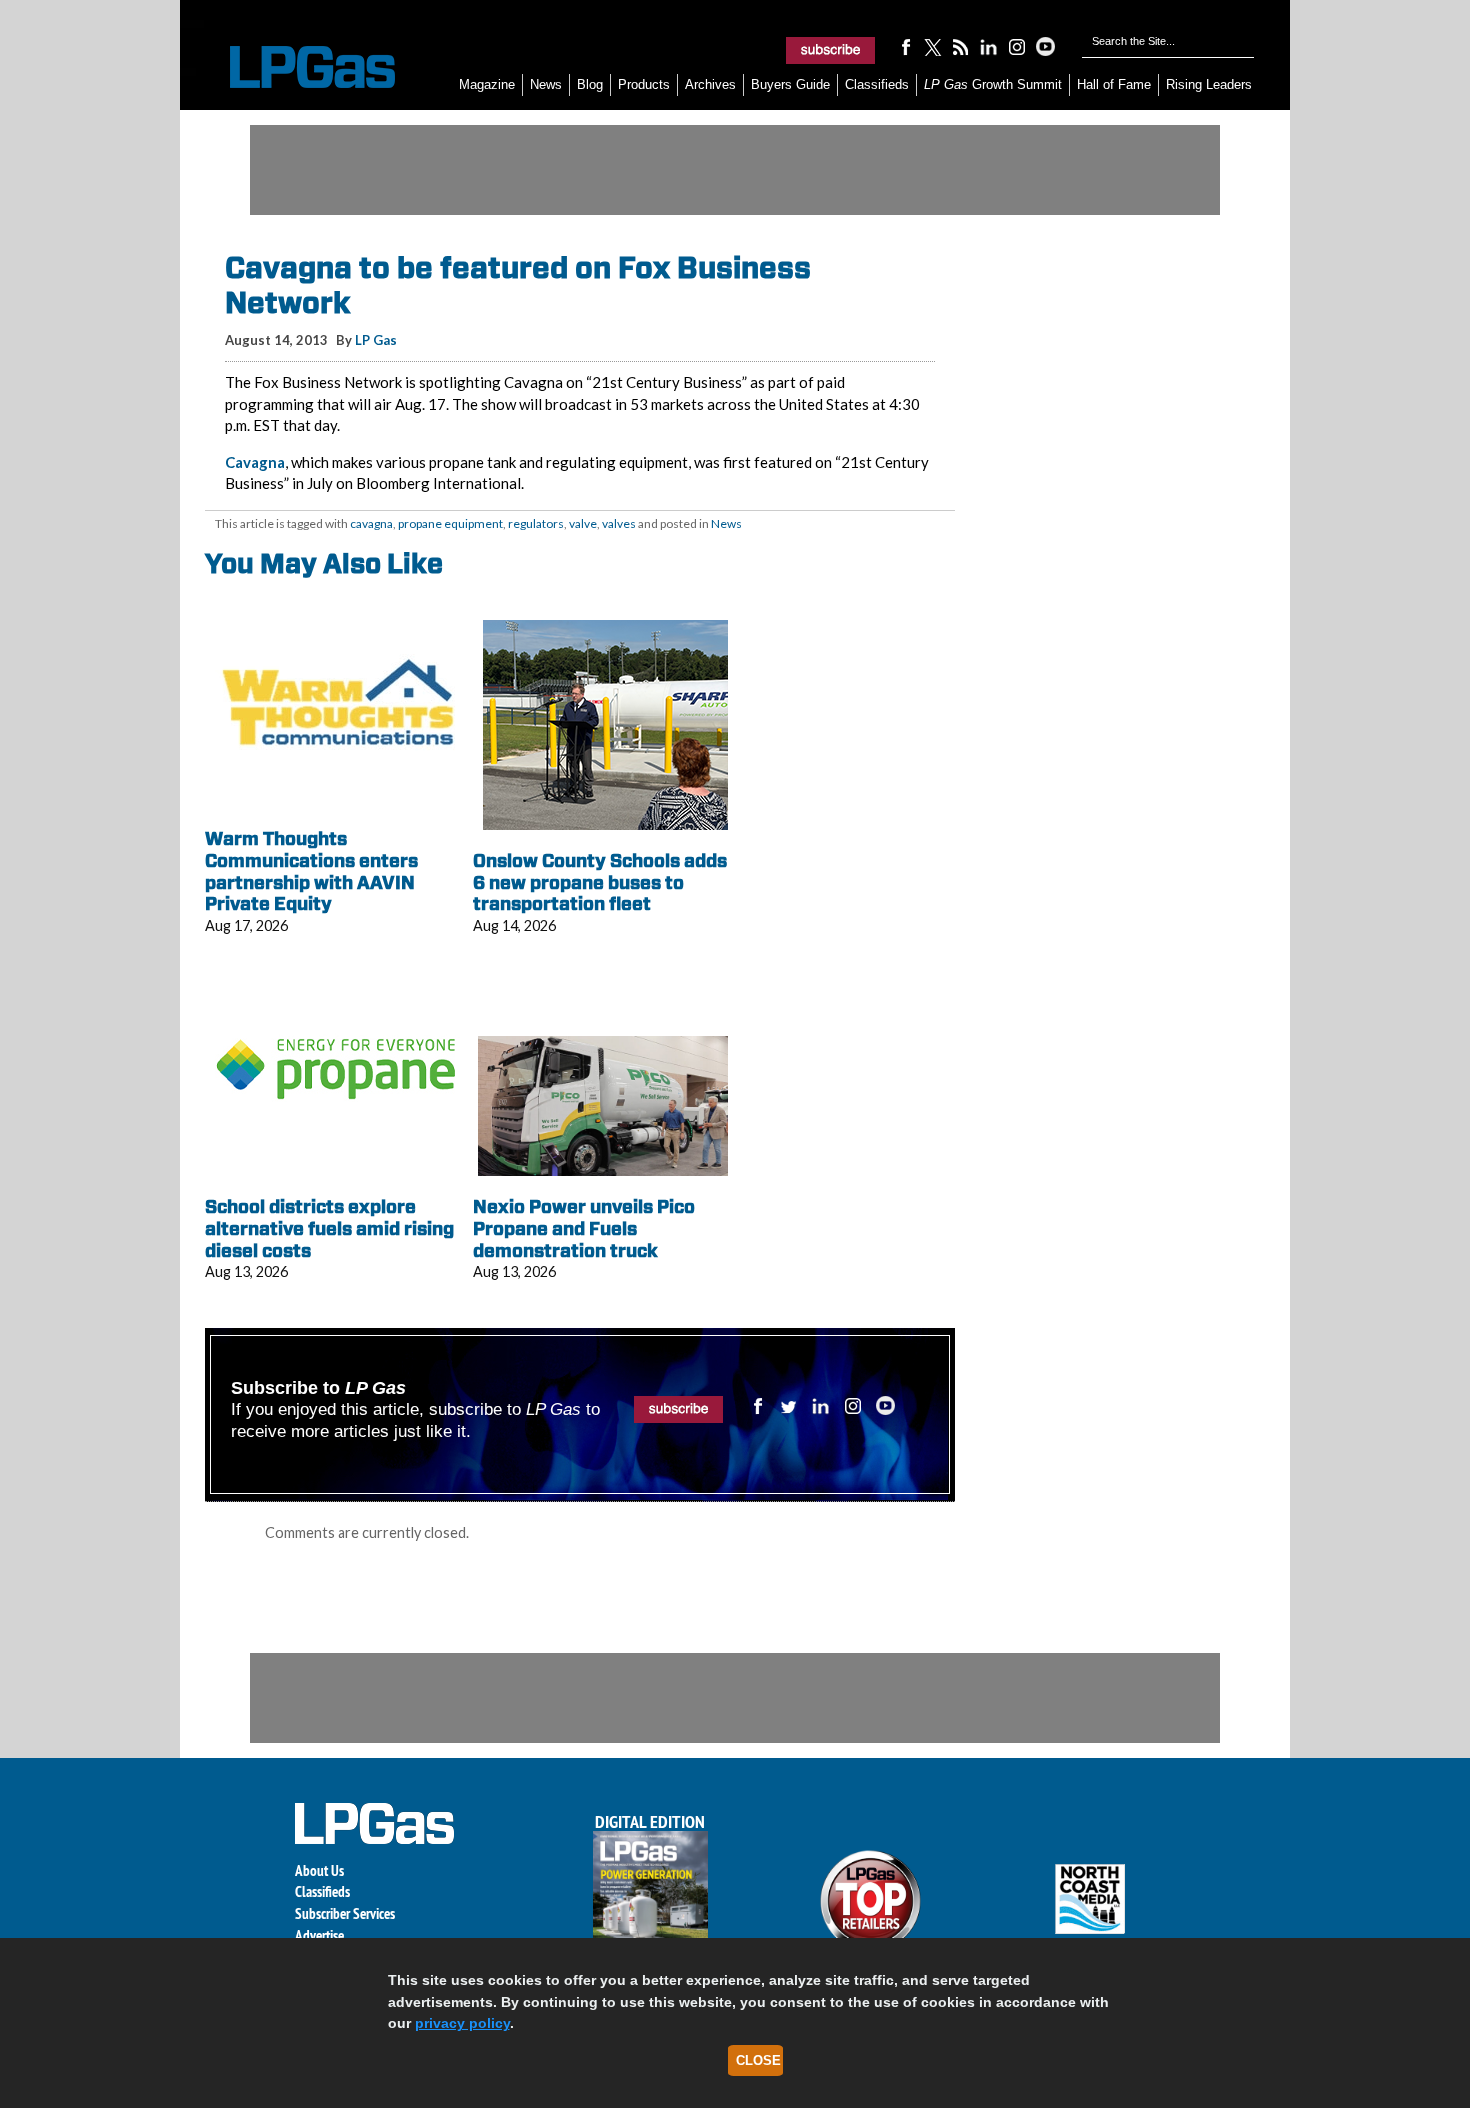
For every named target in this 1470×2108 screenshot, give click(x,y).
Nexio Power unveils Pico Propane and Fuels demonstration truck (584, 1228)
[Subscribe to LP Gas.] (831, 50)
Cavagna (255, 462)
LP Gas (376, 340)
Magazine (487, 84)
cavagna (371, 523)
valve (583, 523)
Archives (710, 84)
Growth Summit (993, 84)
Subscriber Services (345, 1913)
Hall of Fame (1114, 84)
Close (758, 2060)
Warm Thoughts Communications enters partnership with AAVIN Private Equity (311, 871)
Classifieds (877, 84)
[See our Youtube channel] (1045, 46)
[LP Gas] (295, 67)
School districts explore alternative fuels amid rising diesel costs (329, 1228)
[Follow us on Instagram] (1017, 46)
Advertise (319, 1935)
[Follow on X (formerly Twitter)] (933, 46)
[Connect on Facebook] (905, 46)
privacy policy (462, 2023)
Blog (590, 84)
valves (619, 523)
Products (644, 84)
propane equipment (450, 523)
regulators (536, 523)
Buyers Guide (790, 84)
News (546, 84)
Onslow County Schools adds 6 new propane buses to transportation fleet (600, 882)
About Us (319, 1870)
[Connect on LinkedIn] (989, 46)
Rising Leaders (1209, 84)
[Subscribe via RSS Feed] (961, 46)
